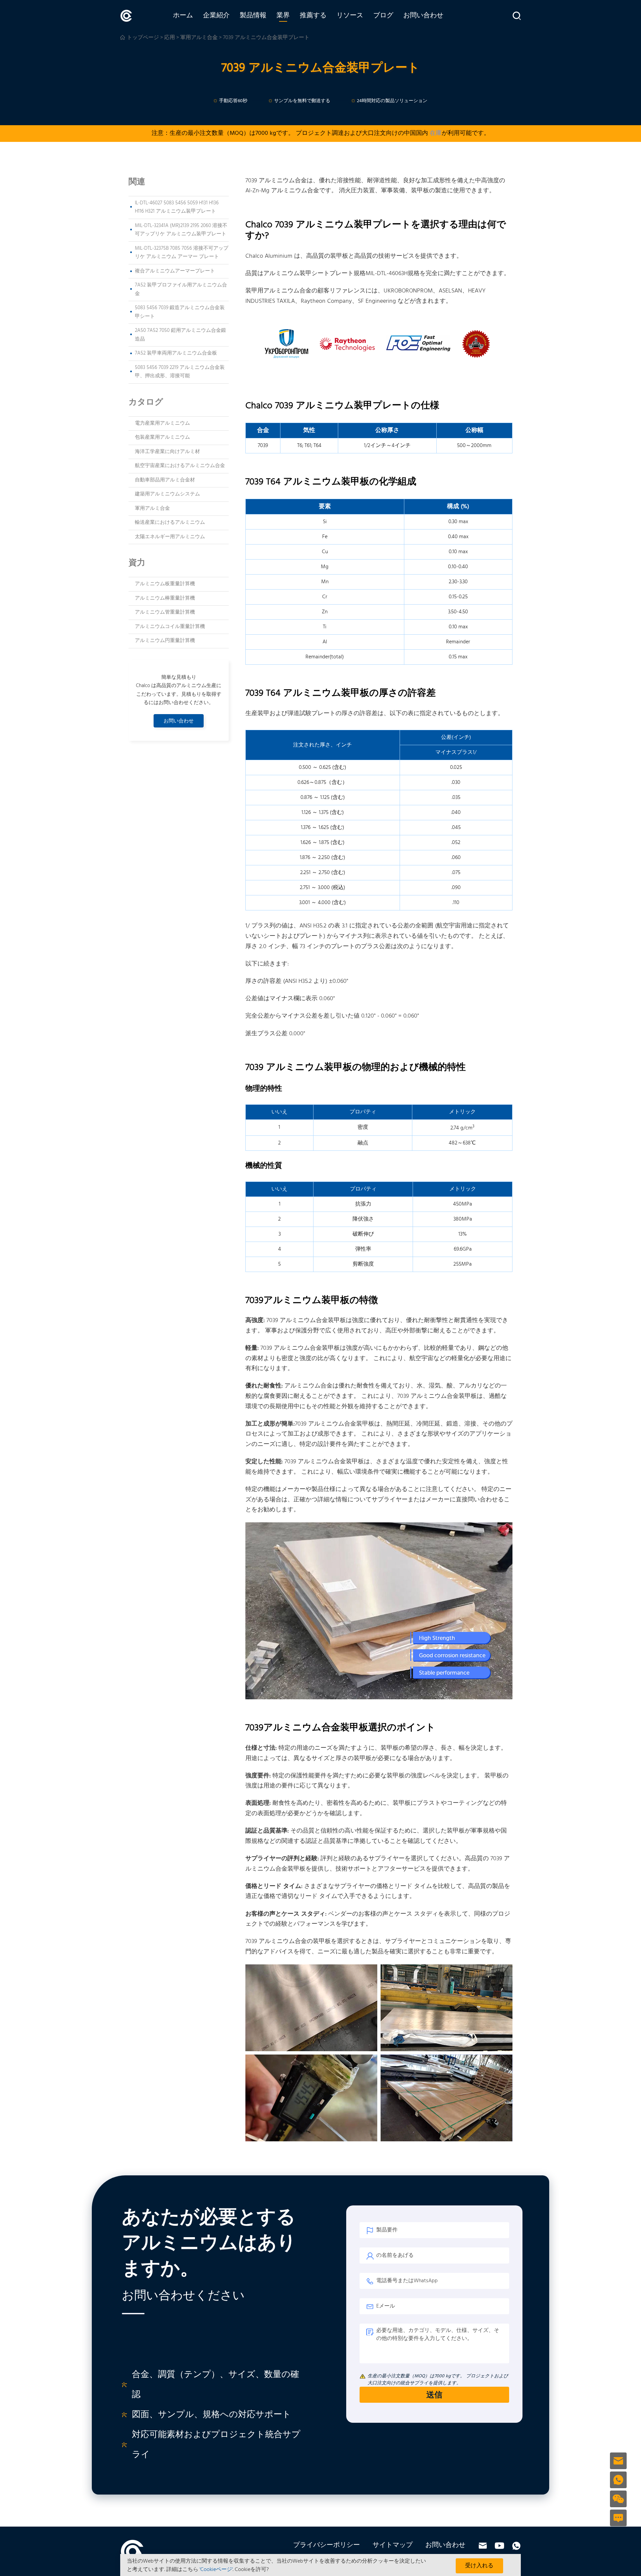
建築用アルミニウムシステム (167, 494)
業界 (283, 16)
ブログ (383, 16)
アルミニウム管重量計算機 (165, 612)
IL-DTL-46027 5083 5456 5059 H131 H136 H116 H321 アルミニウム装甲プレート (177, 207)
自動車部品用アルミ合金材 (165, 480)
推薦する (313, 16)
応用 (170, 38)
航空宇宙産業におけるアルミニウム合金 (180, 466)
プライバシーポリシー (327, 2545)
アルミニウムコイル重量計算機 (170, 627)
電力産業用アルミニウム (162, 423)
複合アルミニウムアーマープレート (175, 271)
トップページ (143, 38)
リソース (350, 16)
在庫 (436, 133)
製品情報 (253, 16)
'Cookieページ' (216, 2570)
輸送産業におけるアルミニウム (170, 522)
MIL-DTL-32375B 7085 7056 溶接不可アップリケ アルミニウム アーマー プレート (182, 253)
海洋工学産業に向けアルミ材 (167, 452)
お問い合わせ (423, 16)
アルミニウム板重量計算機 (165, 584)
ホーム (183, 16)
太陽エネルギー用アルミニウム (170, 537)
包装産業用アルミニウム (162, 437)
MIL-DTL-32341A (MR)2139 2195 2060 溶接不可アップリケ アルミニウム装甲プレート (181, 230)
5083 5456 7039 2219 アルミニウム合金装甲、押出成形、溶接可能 (180, 372)
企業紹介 (216, 16)
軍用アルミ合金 (152, 508)
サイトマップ (393, 2545)
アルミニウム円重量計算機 (165, 641)
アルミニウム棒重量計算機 (165, 598)
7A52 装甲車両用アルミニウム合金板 (176, 353)
